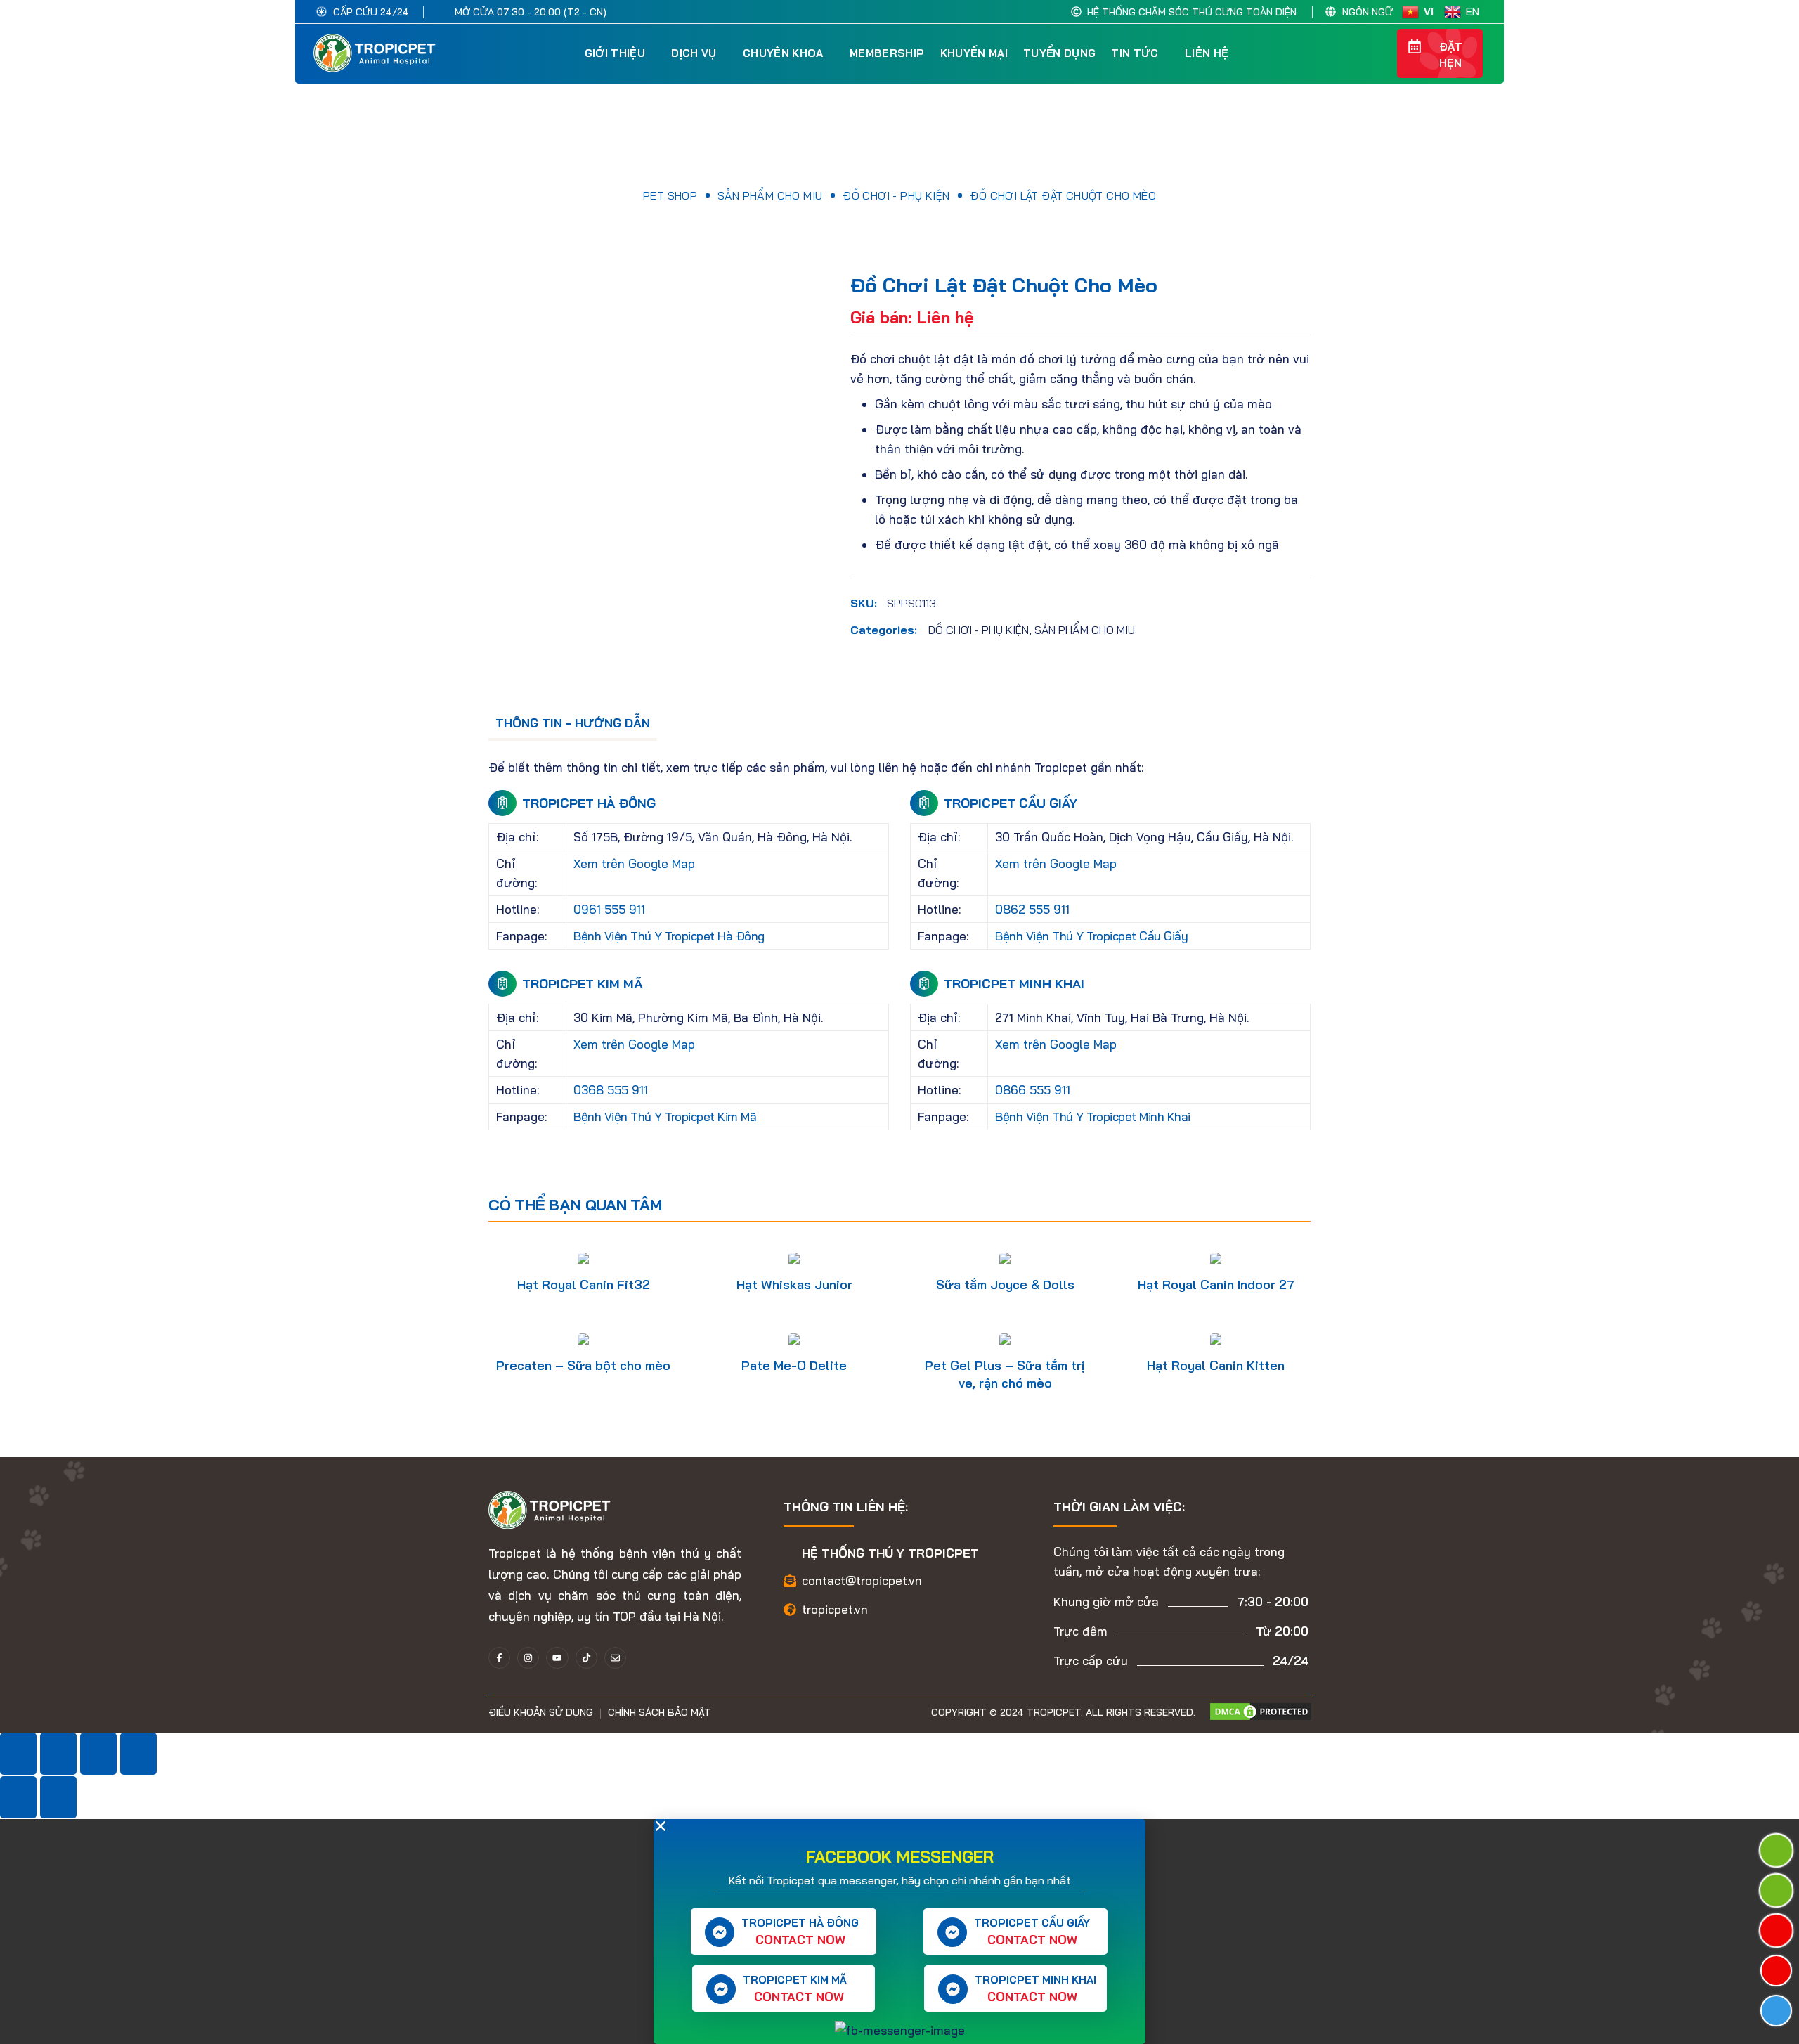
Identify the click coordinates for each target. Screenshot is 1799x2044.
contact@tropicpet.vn (862, 1580)
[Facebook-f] (499, 1658)
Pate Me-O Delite (794, 1365)
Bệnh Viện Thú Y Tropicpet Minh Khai (1093, 1117)
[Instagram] (528, 1658)
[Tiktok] (586, 1658)
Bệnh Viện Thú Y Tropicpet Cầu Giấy (1091, 936)
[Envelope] (615, 1658)
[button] (1381, 53)
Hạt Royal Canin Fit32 (584, 1285)
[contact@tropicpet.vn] (790, 1581)
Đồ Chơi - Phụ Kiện (896, 195)
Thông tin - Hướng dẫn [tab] (573, 723)
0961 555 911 (609, 909)
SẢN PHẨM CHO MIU (770, 195)
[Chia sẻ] (98, 1754)
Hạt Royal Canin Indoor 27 (1216, 1285)
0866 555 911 (1033, 1090)
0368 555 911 (611, 1090)
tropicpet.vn (835, 1609)
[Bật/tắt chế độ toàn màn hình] (58, 1754)
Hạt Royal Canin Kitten (1216, 1365)
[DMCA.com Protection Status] (1261, 1710)
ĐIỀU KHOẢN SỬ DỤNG (541, 1712)
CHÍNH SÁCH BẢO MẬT (660, 1712)
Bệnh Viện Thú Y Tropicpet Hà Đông (669, 936)
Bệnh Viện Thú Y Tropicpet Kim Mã (665, 1117)
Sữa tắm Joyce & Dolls (1005, 1285)
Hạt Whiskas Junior (794, 1285)
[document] (899, 1932)
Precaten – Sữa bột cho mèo (583, 1365)
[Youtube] (557, 1658)
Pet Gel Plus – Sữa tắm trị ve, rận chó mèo (1005, 1374)
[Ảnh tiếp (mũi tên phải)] (58, 1797)
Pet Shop (670, 195)
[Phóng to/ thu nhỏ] (18, 1754)
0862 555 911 (1032, 909)
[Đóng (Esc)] (138, 1754)
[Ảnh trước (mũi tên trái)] (18, 1797)
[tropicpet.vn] (790, 1610)
